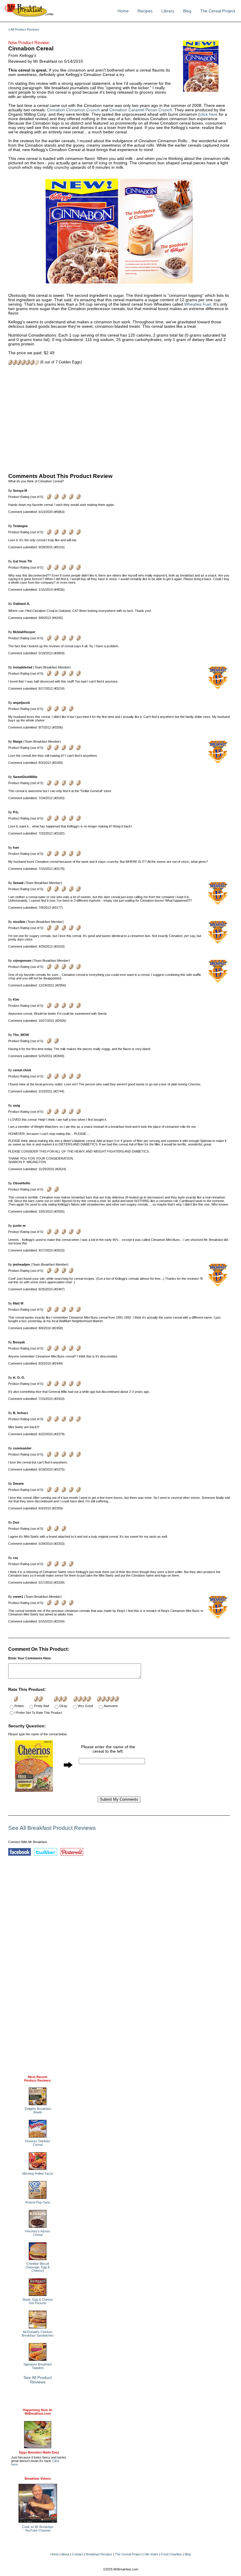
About (65, 2554)
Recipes (145, 11)
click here (209, 114)
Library (168, 11)
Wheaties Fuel (198, 304)
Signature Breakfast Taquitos (38, 2366)
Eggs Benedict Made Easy (39, 2452)
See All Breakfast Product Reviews (52, 1828)
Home (123, 11)
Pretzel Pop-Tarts (38, 2202)
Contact (78, 2554)
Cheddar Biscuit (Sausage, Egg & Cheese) (38, 2267)
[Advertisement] (119, 418)
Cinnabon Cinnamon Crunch (73, 110)
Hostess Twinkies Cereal (38, 2143)
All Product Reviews (25, 29)
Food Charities (171, 2554)
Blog (187, 11)
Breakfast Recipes (99, 2554)
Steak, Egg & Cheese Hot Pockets (38, 2301)
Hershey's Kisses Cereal (38, 2233)
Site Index (151, 2554)
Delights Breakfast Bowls (38, 2110)
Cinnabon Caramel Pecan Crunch (141, 110)
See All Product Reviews (38, 2380)
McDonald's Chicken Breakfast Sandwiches (38, 2334)
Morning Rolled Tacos (38, 2173)
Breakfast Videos (38, 2479)
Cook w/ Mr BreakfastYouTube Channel (38, 2529)
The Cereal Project (218, 11)
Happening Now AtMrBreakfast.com (38, 2412)
